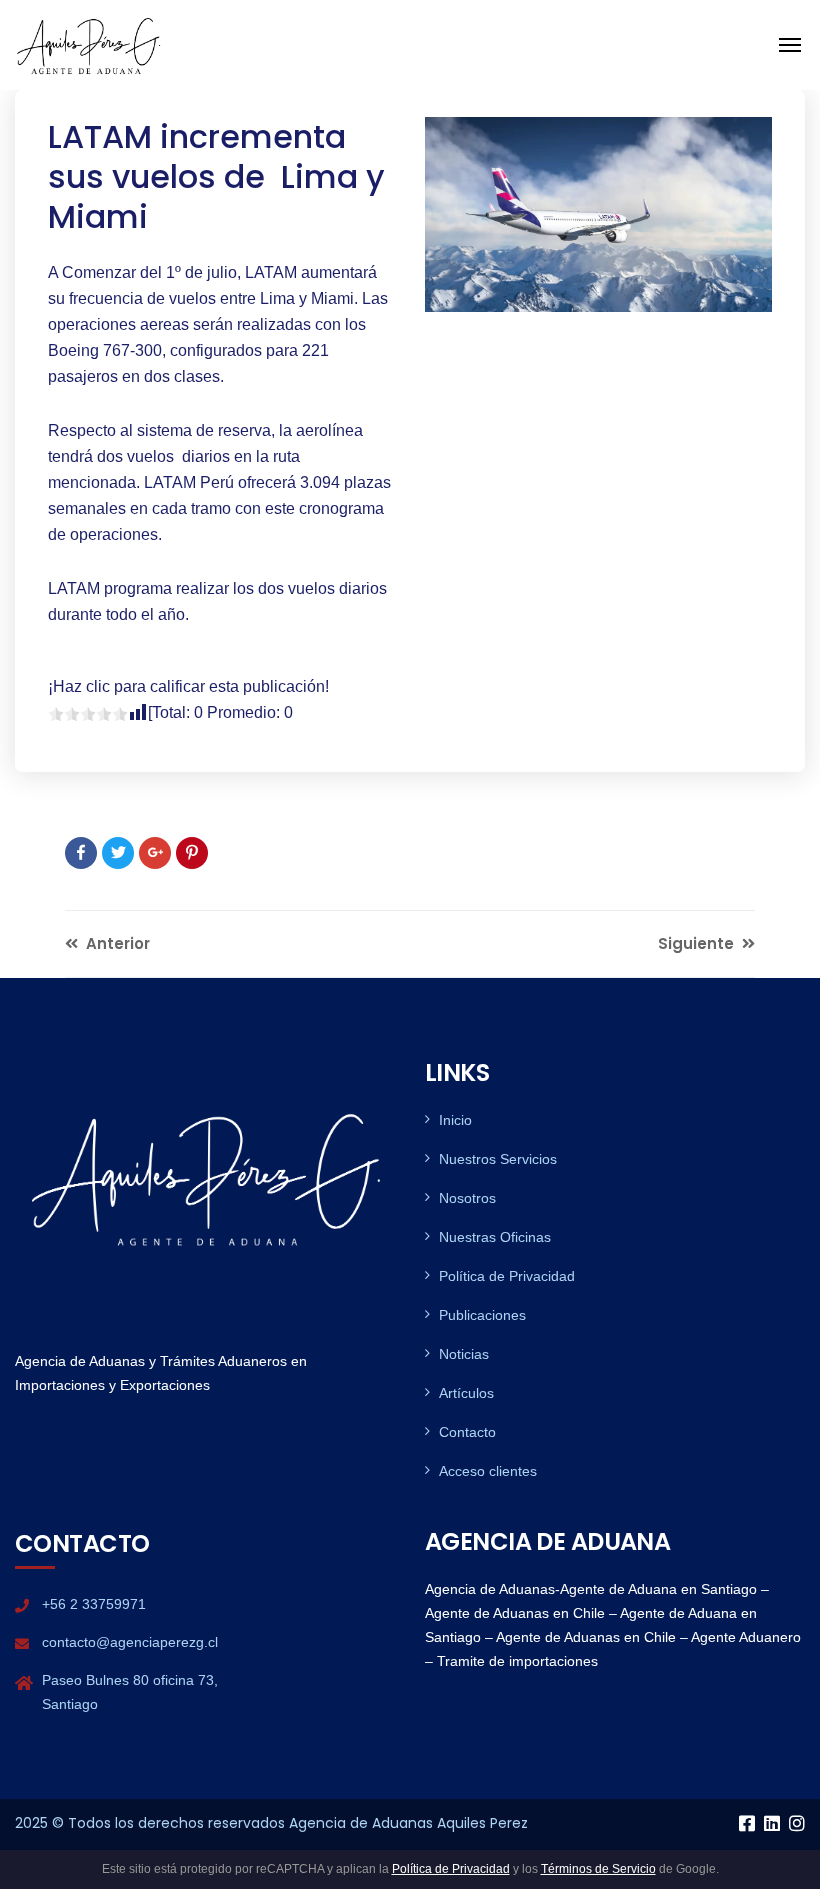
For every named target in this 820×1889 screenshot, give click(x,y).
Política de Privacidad (507, 1276)
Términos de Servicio (598, 1869)
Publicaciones (482, 1315)
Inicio (455, 1120)
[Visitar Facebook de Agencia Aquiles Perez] (747, 1824)
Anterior (116, 943)
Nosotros (467, 1198)
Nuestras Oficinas (495, 1237)
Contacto (467, 1432)
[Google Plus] (155, 853)
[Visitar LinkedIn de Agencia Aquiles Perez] (772, 1824)
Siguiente (698, 943)
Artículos (466, 1393)
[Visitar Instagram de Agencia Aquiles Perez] (797, 1824)
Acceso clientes (488, 1471)
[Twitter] (118, 853)
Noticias (464, 1354)
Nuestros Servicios (498, 1159)
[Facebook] (81, 853)
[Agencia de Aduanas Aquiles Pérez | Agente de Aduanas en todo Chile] (89, 43)
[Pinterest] (192, 853)
